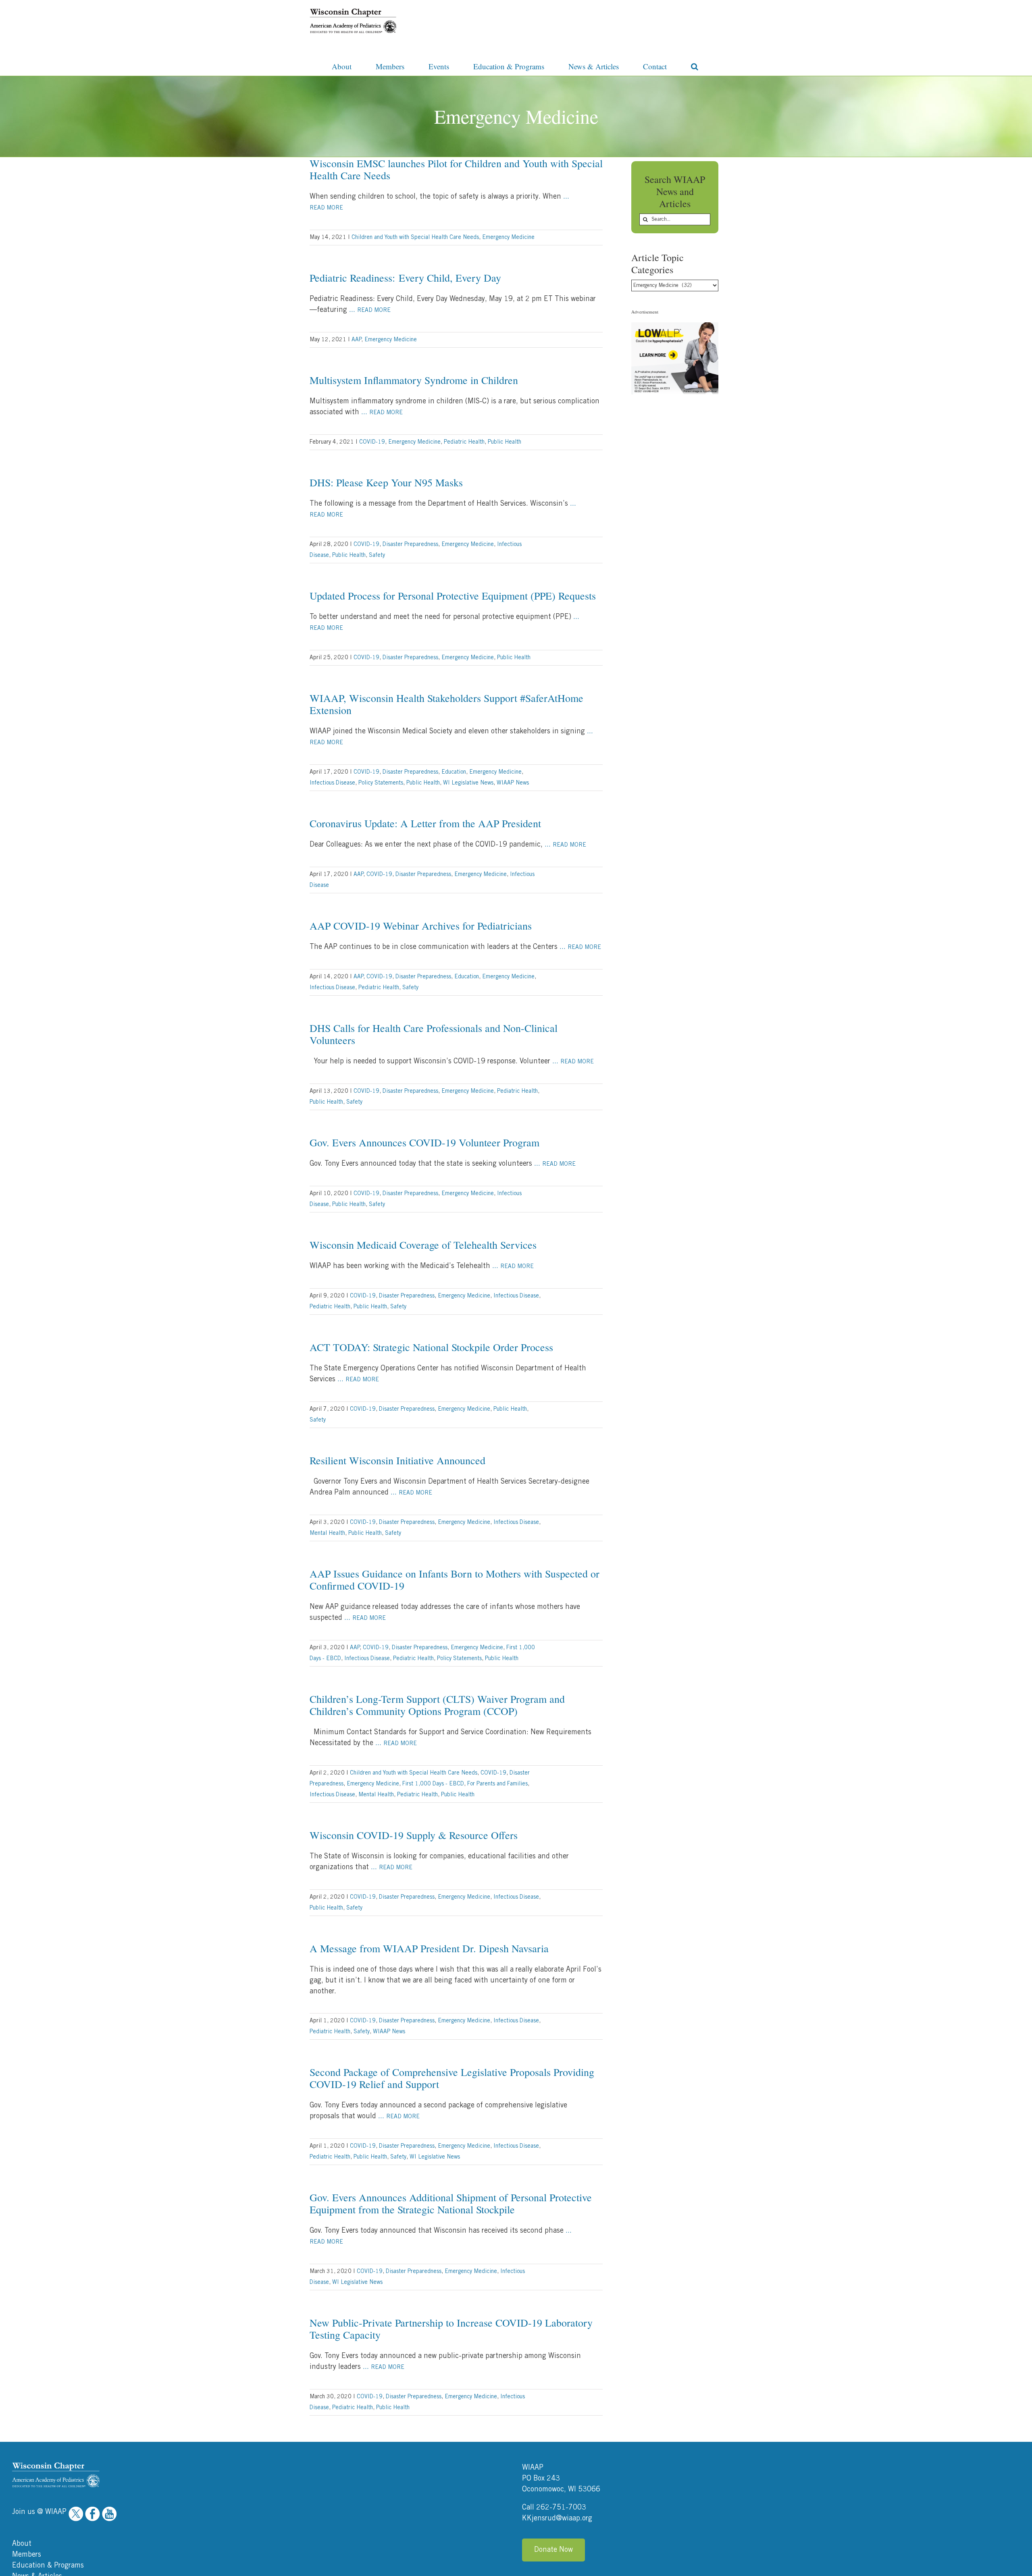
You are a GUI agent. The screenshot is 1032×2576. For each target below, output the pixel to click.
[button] (695, 66)
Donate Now (553, 2550)
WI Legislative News (468, 783)
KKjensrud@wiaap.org (557, 2518)
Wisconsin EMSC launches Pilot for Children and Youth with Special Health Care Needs (456, 169)
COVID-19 (372, 442)
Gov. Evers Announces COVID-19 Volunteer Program (424, 1142)
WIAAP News (513, 783)
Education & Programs (48, 2566)
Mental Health (327, 1533)
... (370, 310)
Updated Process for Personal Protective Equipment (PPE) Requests (453, 596)
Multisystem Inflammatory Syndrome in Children (414, 380)
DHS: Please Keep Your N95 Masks (386, 482)
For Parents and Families (497, 1784)
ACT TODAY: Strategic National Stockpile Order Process (431, 1347)
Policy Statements (381, 783)
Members (27, 2555)
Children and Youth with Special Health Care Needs (415, 237)
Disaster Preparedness (410, 544)
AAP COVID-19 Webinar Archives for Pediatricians (421, 926)
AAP (356, 340)
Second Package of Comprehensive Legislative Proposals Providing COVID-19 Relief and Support (452, 2078)
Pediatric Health (464, 442)
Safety (377, 555)
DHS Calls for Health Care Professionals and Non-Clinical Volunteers (434, 1034)
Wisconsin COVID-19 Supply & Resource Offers (414, 1835)
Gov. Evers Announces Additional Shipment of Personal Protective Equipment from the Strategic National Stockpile (451, 2203)
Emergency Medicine (508, 237)
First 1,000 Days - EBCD (433, 1784)
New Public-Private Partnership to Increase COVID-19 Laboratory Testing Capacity (451, 2329)
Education (454, 772)
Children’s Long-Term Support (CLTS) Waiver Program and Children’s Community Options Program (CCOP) (437, 1705)
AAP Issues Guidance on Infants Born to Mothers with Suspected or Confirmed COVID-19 (455, 1580)
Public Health (505, 442)
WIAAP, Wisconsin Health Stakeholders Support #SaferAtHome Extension (446, 704)
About (22, 2544)
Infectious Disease (332, 783)
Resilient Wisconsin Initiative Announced (397, 1460)
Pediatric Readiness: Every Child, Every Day (405, 278)
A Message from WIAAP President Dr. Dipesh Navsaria (429, 1948)
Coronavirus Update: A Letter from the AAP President (425, 823)
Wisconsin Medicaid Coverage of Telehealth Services (423, 1245)
